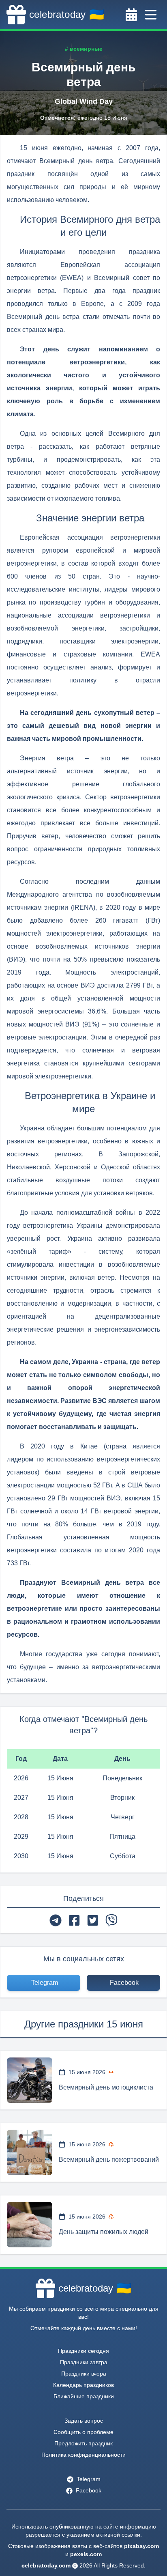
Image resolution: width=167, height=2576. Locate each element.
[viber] (111, 1920)
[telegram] (56, 1920)
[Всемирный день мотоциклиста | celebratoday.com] (30, 2080)
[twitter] (93, 1920)
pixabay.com (141, 2546)
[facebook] (74, 1920)
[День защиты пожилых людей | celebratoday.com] (30, 2225)
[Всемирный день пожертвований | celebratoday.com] (30, 2152)
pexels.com (86, 2554)
